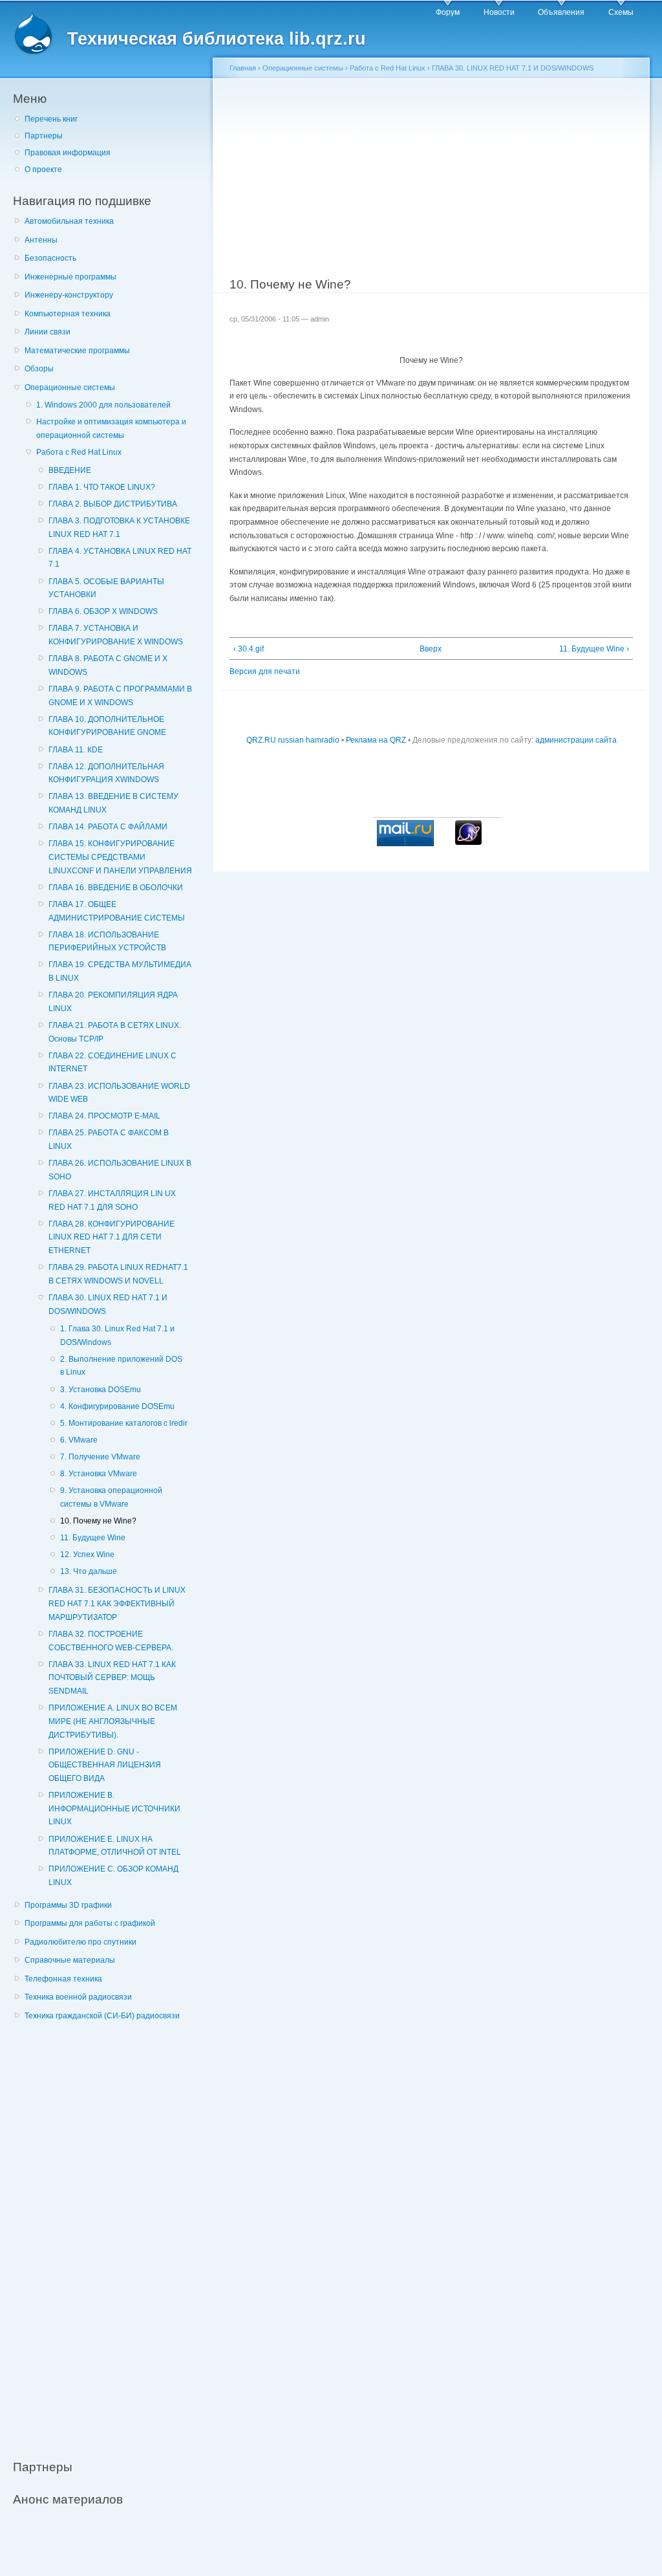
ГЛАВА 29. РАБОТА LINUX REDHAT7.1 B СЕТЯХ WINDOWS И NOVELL (118, 1274)
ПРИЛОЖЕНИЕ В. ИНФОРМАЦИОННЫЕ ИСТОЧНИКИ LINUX (114, 1808)
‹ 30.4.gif (249, 649)
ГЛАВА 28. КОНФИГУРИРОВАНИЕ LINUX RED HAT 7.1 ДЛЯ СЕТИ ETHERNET (112, 1237)
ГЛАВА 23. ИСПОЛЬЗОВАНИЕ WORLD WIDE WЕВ (119, 1093)
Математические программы (77, 351)
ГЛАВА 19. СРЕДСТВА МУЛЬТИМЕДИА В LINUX (120, 971)
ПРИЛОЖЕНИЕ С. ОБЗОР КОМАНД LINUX (113, 1876)
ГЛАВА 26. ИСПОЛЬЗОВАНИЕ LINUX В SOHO (120, 1170)
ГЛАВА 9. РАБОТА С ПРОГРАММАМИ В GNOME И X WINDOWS (120, 696)
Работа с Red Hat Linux (79, 452)
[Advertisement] (110, 2233)
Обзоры (39, 369)
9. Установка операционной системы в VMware (111, 1497)
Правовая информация (68, 153)
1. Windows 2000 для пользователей (103, 405)
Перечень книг (51, 119)
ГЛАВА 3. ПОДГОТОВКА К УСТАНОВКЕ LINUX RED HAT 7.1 (119, 528)
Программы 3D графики (68, 1905)
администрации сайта (576, 740)
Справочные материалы (70, 1960)
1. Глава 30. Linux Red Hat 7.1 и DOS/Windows (117, 1336)
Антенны (41, 240)
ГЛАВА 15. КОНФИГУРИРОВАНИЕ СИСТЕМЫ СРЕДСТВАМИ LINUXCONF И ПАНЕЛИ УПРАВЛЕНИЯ (120, 857)
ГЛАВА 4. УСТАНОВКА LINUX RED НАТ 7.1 (120, 558)
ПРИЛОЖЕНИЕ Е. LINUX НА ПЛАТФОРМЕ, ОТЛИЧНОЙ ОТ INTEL (115, 1846)
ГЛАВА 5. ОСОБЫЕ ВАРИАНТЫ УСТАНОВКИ (106, 588)
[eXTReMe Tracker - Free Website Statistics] (468, 842)
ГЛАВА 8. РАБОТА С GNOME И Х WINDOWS (108, 665)
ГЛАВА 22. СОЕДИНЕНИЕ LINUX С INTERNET (112, 1063)
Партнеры (44, 136)
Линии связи (48, 332)
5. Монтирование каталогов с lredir (124, 1423)
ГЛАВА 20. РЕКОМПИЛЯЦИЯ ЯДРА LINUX (113, 1002)
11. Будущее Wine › (594, 649)
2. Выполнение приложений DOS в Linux (121, 1366)
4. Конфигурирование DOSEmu (117, 1406)
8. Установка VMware (99, 1474)
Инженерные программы (70, 277)
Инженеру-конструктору (69, 295)
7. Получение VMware (100, 1457)
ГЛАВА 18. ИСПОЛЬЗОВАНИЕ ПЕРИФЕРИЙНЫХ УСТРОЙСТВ (107, 942)
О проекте (43, 169)
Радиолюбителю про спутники (80, 1942)
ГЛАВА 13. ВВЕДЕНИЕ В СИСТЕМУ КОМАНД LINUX (113, 803)
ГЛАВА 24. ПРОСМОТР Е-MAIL (104, 1116)
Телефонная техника (63, 1979)
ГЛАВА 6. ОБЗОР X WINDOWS (103, 611)
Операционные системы (70, 387)
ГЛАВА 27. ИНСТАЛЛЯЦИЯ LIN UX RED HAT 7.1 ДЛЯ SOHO (112, 1200)
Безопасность (50, 258)
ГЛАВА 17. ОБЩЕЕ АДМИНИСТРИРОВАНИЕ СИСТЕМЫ (117, 911)
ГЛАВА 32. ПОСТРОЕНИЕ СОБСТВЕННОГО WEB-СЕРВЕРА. (111, 1641)
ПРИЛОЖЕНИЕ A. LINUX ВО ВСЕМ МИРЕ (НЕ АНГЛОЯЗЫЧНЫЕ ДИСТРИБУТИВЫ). (113, 1721)
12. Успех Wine (87, 1555)
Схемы (621, 12)
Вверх (427, 649)
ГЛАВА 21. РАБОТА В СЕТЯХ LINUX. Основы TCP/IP (115, 1032)
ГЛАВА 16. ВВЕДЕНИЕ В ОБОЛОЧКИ (116, 888)
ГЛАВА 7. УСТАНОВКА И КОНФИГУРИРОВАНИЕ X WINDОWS (116, 635)
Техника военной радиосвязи (78, 1997)
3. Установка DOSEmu (101, 1390)
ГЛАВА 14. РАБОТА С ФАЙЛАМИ (108, 827)
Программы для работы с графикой (90, 1923)
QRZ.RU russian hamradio (293, 740)
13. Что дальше (89, 1571)
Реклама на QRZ (376, 740)
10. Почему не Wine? (98, 1521)
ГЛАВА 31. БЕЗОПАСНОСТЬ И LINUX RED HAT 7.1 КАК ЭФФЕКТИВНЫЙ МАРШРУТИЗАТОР (117, 1603)
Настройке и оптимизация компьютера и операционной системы (111, 429)
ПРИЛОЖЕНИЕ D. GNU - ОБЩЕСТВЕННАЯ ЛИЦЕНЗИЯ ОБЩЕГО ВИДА (105, 1765)
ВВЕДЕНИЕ (70, 470)
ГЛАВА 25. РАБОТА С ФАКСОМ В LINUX (109, 1140)
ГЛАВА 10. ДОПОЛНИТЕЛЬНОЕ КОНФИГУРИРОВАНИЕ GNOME (107, 726)
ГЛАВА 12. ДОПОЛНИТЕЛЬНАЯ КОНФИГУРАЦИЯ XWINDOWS (106, 773)
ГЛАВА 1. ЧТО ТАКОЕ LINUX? (102, 487)
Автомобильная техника (69, 221)
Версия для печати (265, 671)
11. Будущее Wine (93, 1538)
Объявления (561, 12)
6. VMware (79, 1440)
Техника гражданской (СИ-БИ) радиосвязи (102, 2016)
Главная (243, 68)
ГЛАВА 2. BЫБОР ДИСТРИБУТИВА (113, 504)
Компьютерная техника (68, 314)
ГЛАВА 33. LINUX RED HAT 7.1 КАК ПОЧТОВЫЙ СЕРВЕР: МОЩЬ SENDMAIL (112, 1678)
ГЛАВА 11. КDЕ (76, 750)
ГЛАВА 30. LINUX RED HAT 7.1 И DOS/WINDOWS (108, 1304)
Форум (448, 12)
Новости (499, 12)
